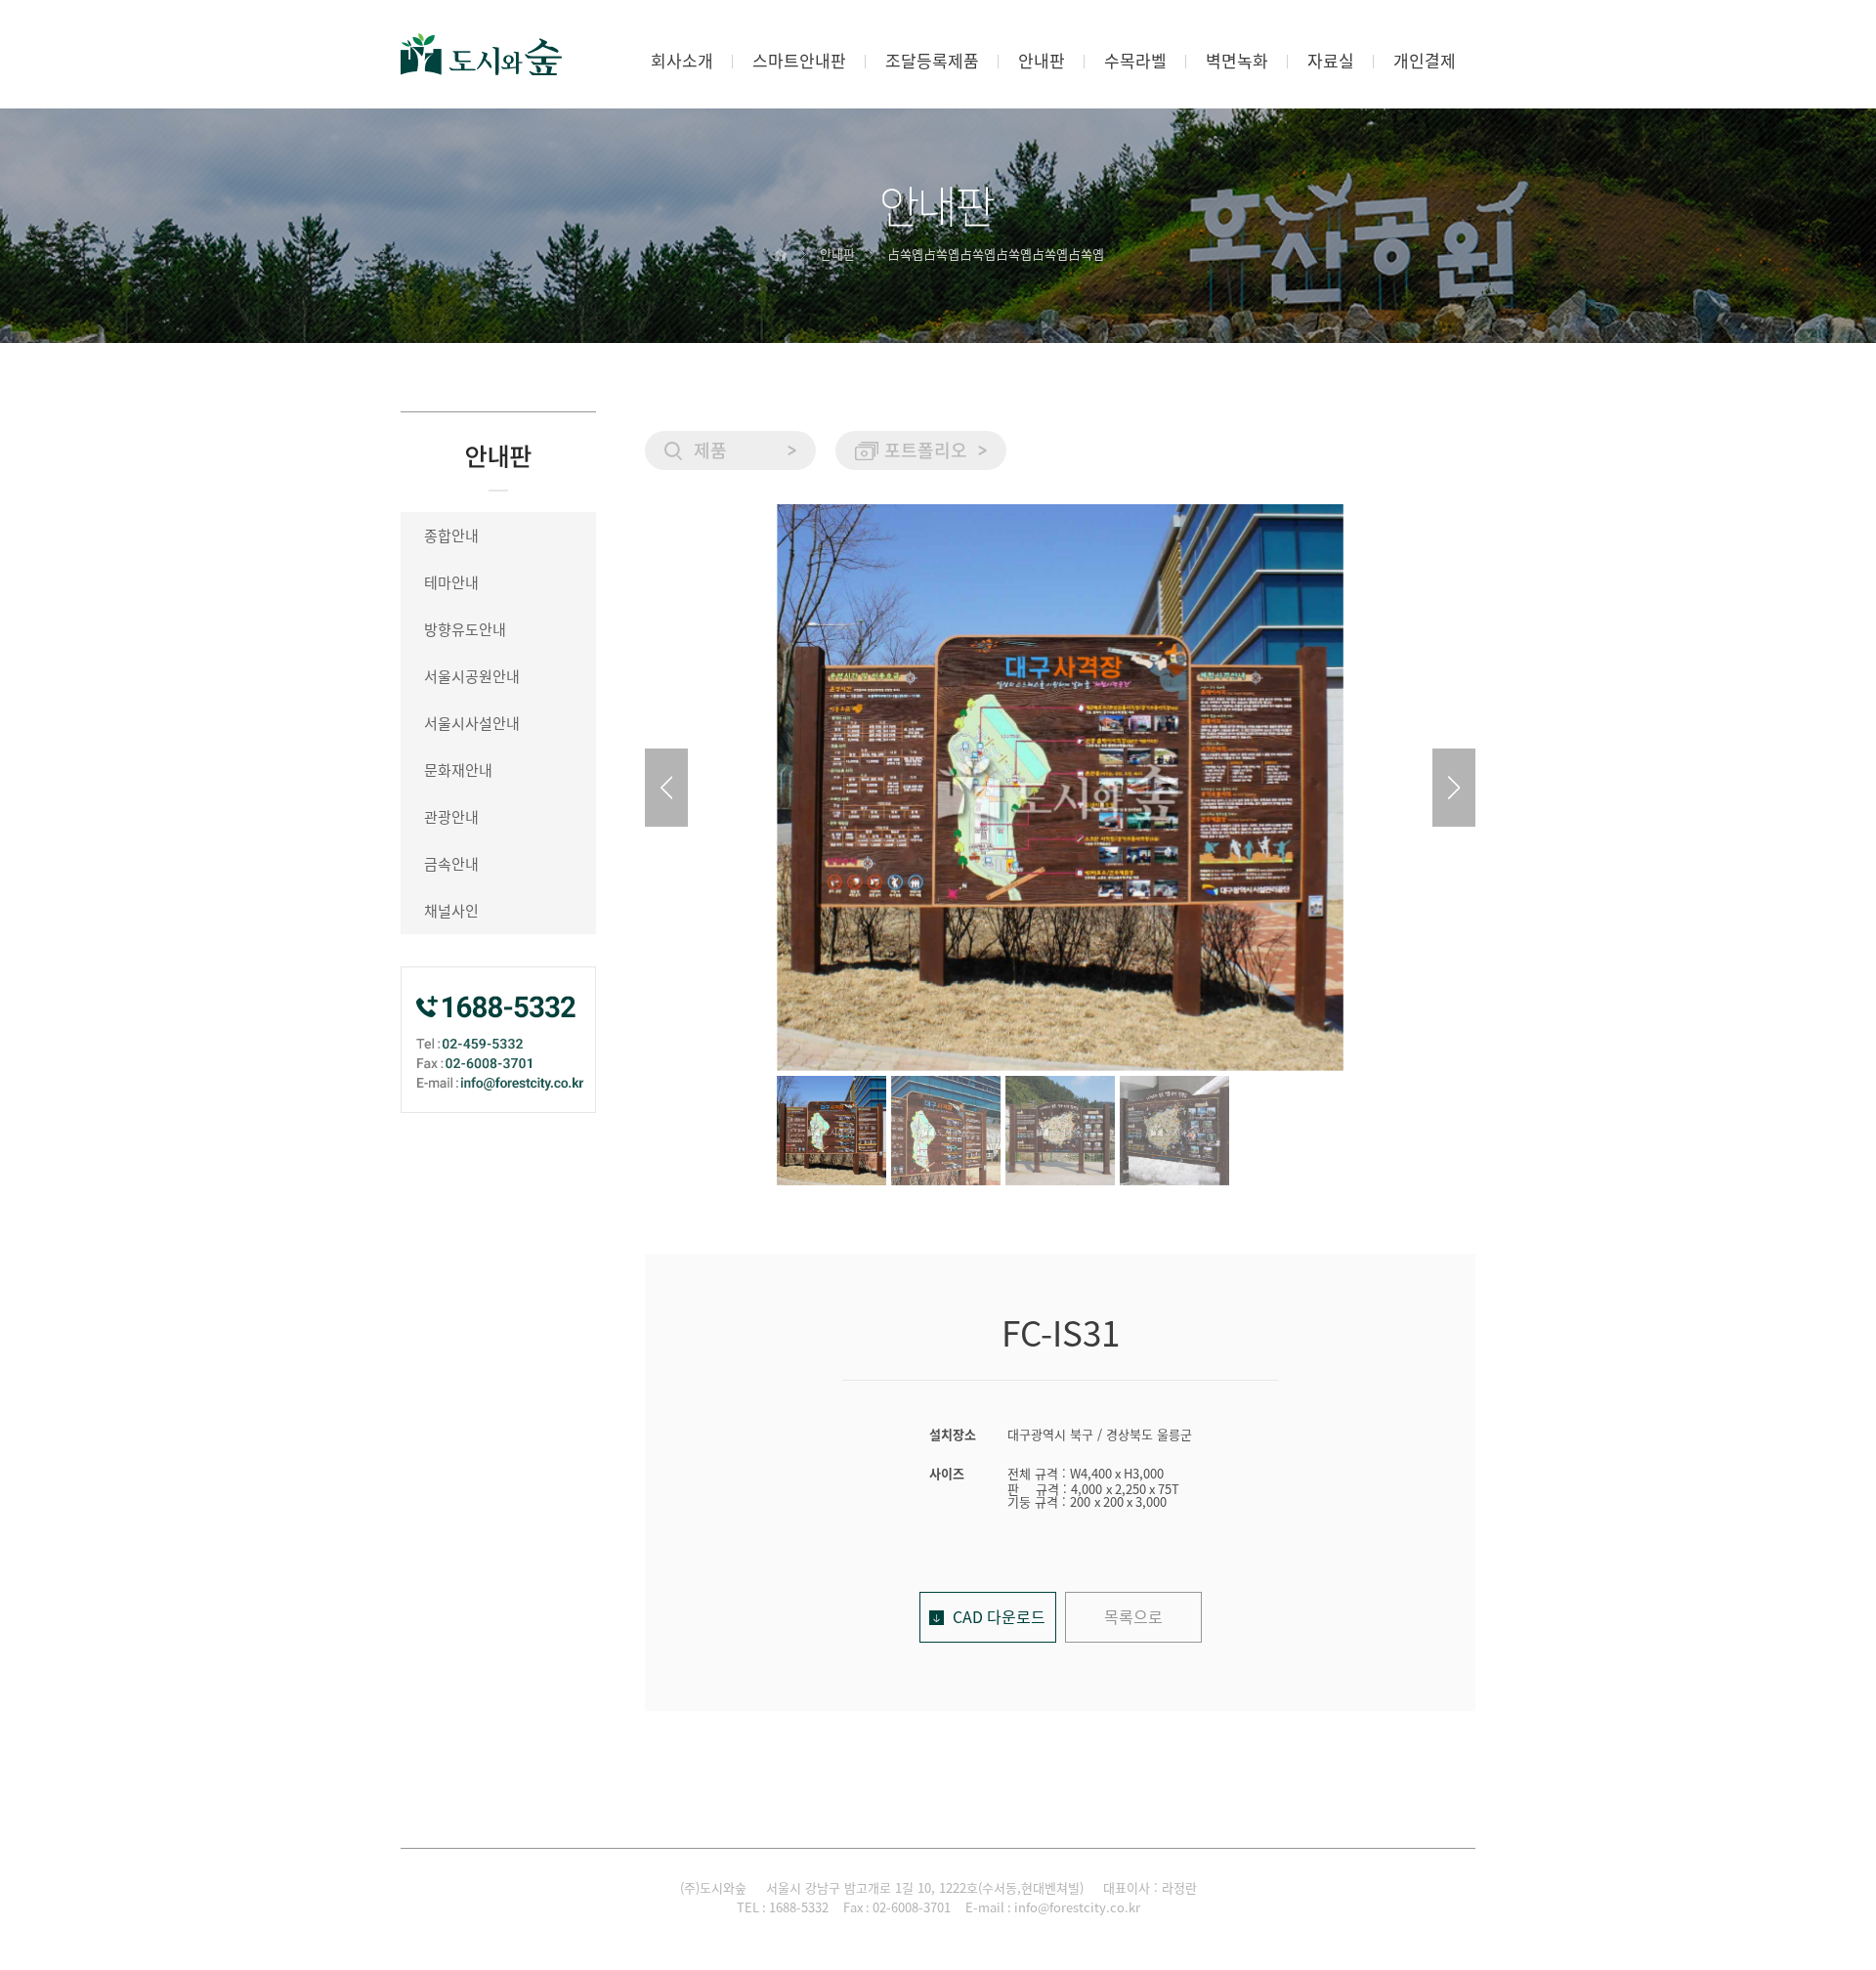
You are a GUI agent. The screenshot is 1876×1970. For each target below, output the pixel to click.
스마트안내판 (799, 61)
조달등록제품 (932, 61)
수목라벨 (1135, 61)
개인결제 (1425, 61)
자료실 (1331, 61)
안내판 (1042, 61)
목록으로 (1133, 1617)
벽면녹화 (1237, 61)
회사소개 (682, 61)
